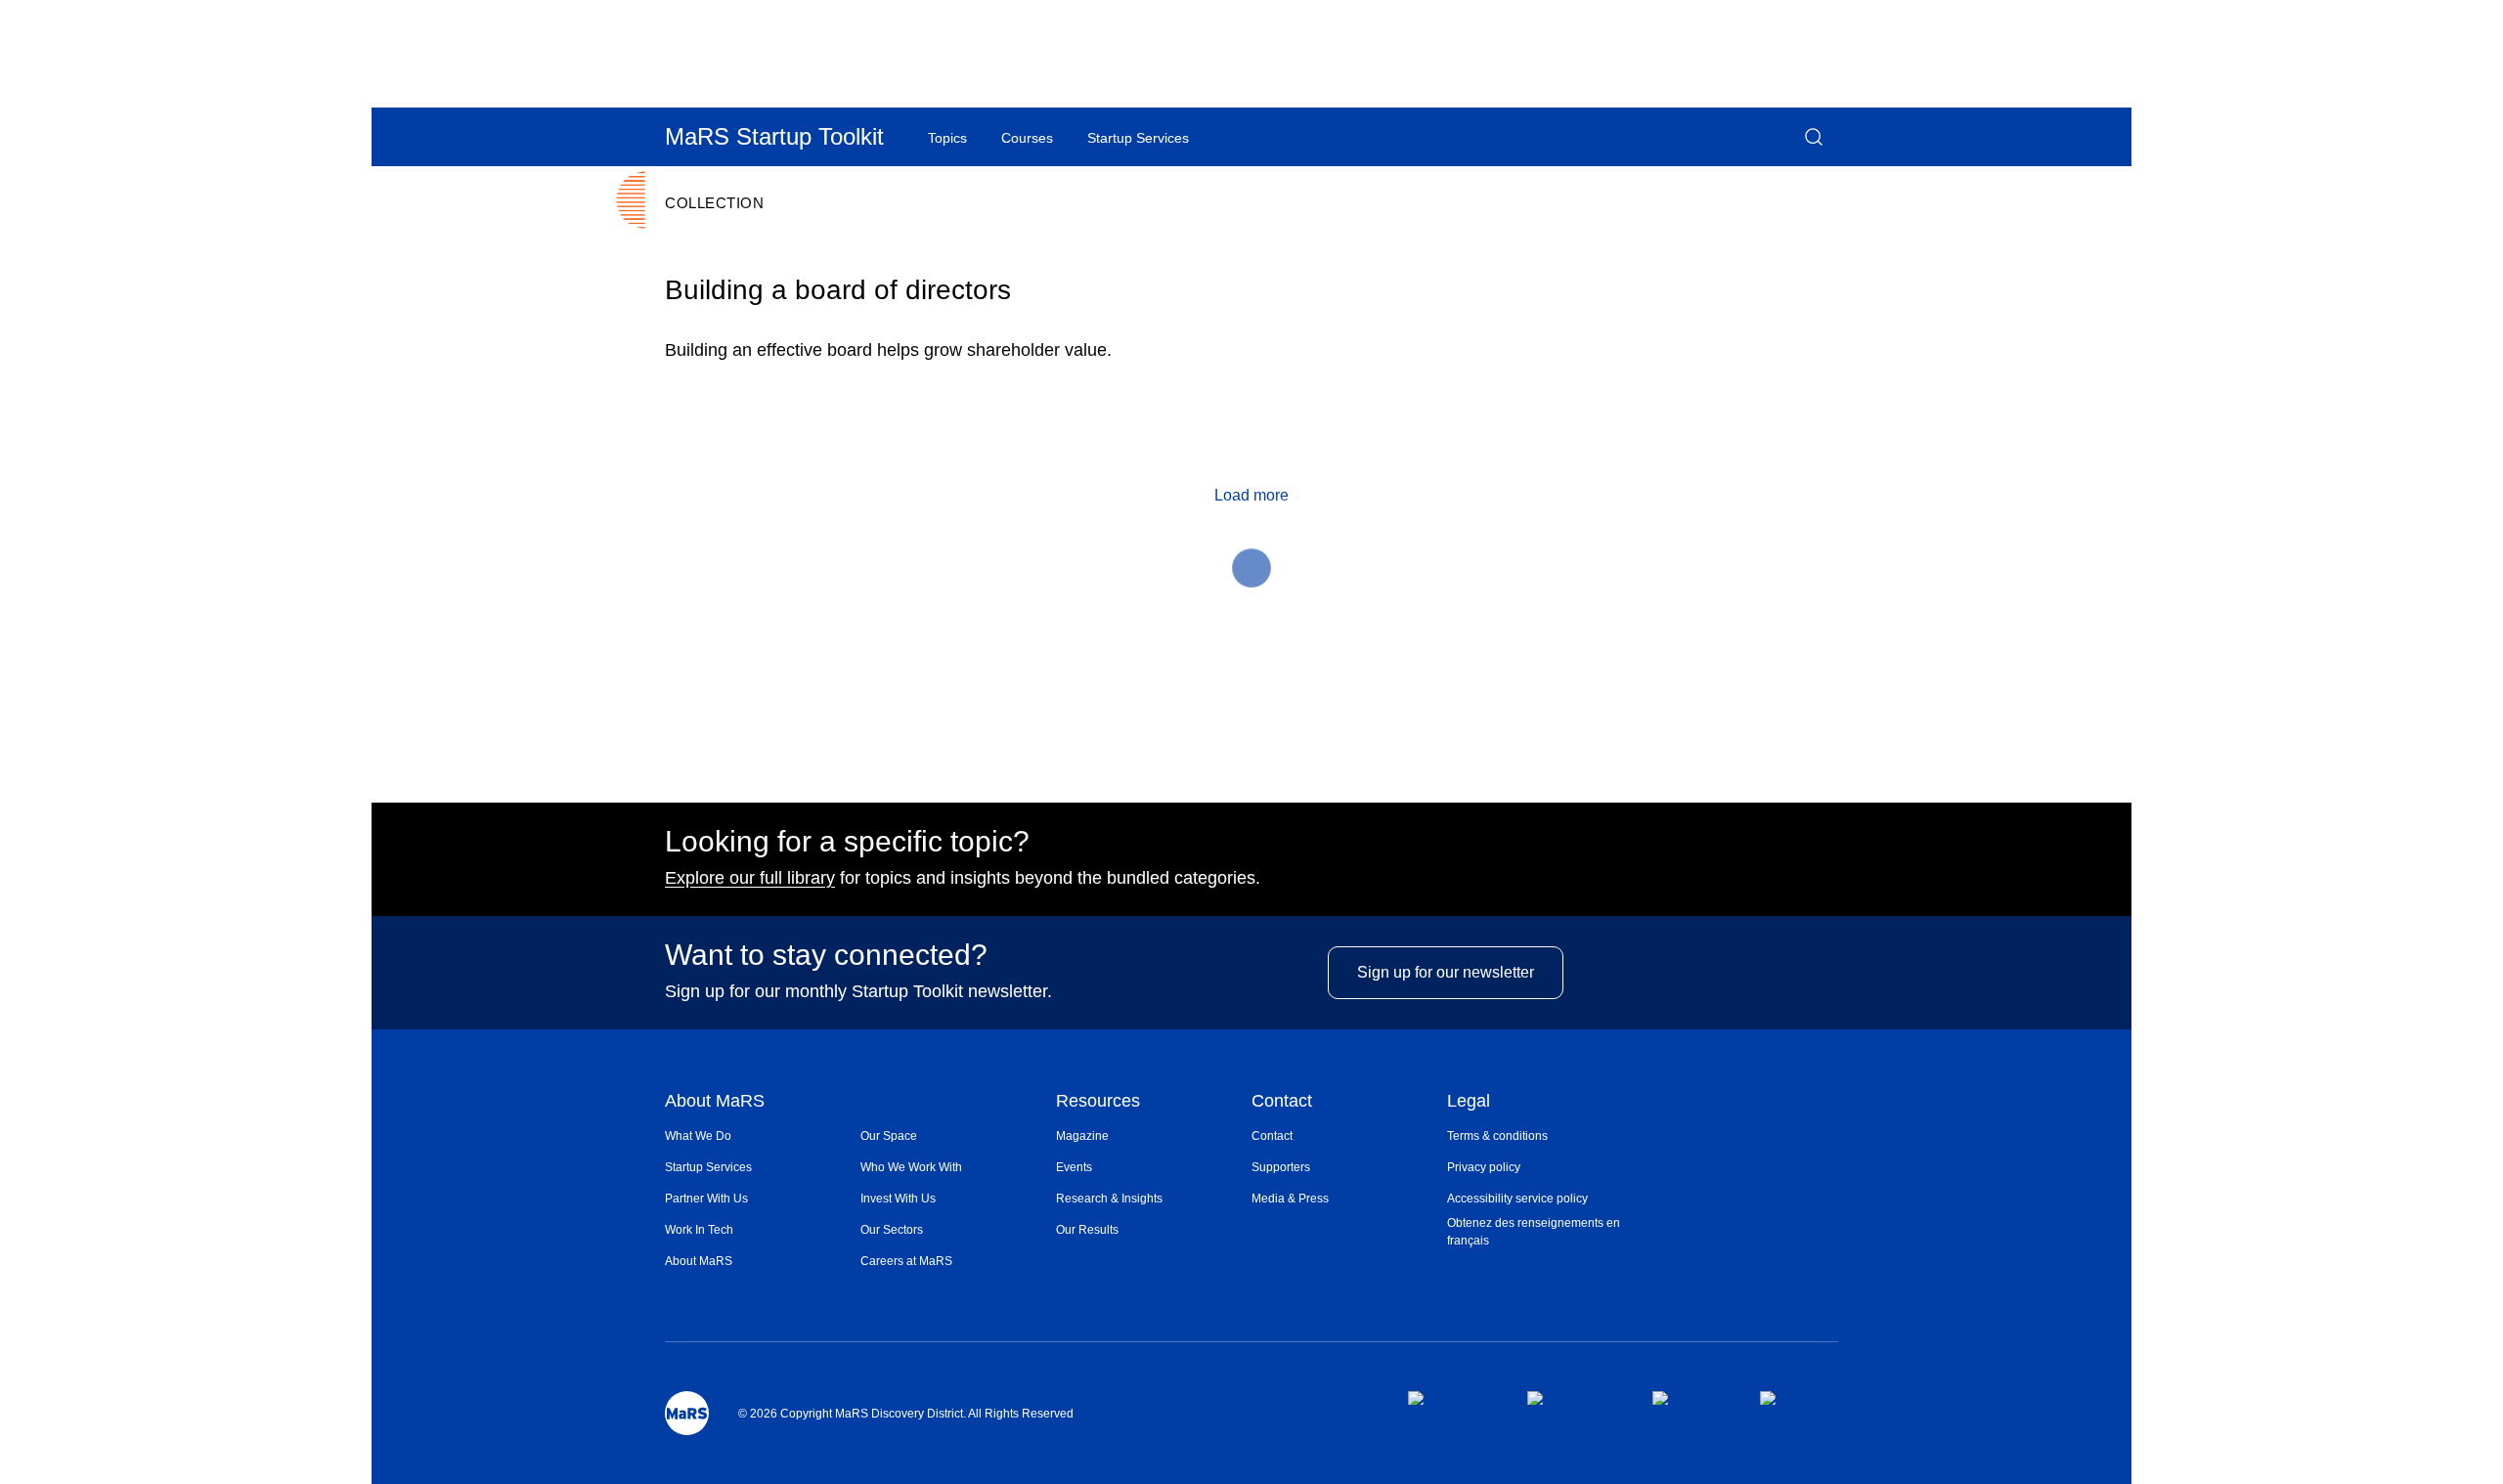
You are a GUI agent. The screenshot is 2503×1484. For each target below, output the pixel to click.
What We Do (698, 1136)
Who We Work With (911, 1167)
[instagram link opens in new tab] (1574, 1398)
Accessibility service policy (1517, 1199)
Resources (1098, 1102)
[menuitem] (763, 1136)
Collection (714, 203)
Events (1074, 1167)
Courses (1027, 138)
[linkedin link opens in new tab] (1690, 1398)
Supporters (1281, 1167)
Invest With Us (898, 1199)
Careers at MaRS (906, 1261)
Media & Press (1290, 1199)
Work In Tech (699, 1230)
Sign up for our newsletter (1446, 972)
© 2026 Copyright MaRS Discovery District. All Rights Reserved (906, 1414)
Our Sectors (892, 1230)
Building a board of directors (838, 290)
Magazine (1082, 1136)
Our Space (889, 1136)
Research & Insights (1109, 1199)
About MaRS (715, 1102)
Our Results (1087, 1230)
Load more (1251, 495)
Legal (1469, 1102)
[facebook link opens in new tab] (1451, 1398)
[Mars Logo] (687, 1413)
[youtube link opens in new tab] (1799, 1398)
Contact (1282, 1102)
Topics (947, 138)
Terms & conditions (1497, 1136)
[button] (1814, 137)
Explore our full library (750, 878)
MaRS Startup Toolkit (774, 136)
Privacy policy (1484, 1167)
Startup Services (708, 1167)
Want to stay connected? (826, 955)
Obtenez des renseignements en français (1534, 1232)
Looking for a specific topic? (847, 842)
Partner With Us (706, 1199)
